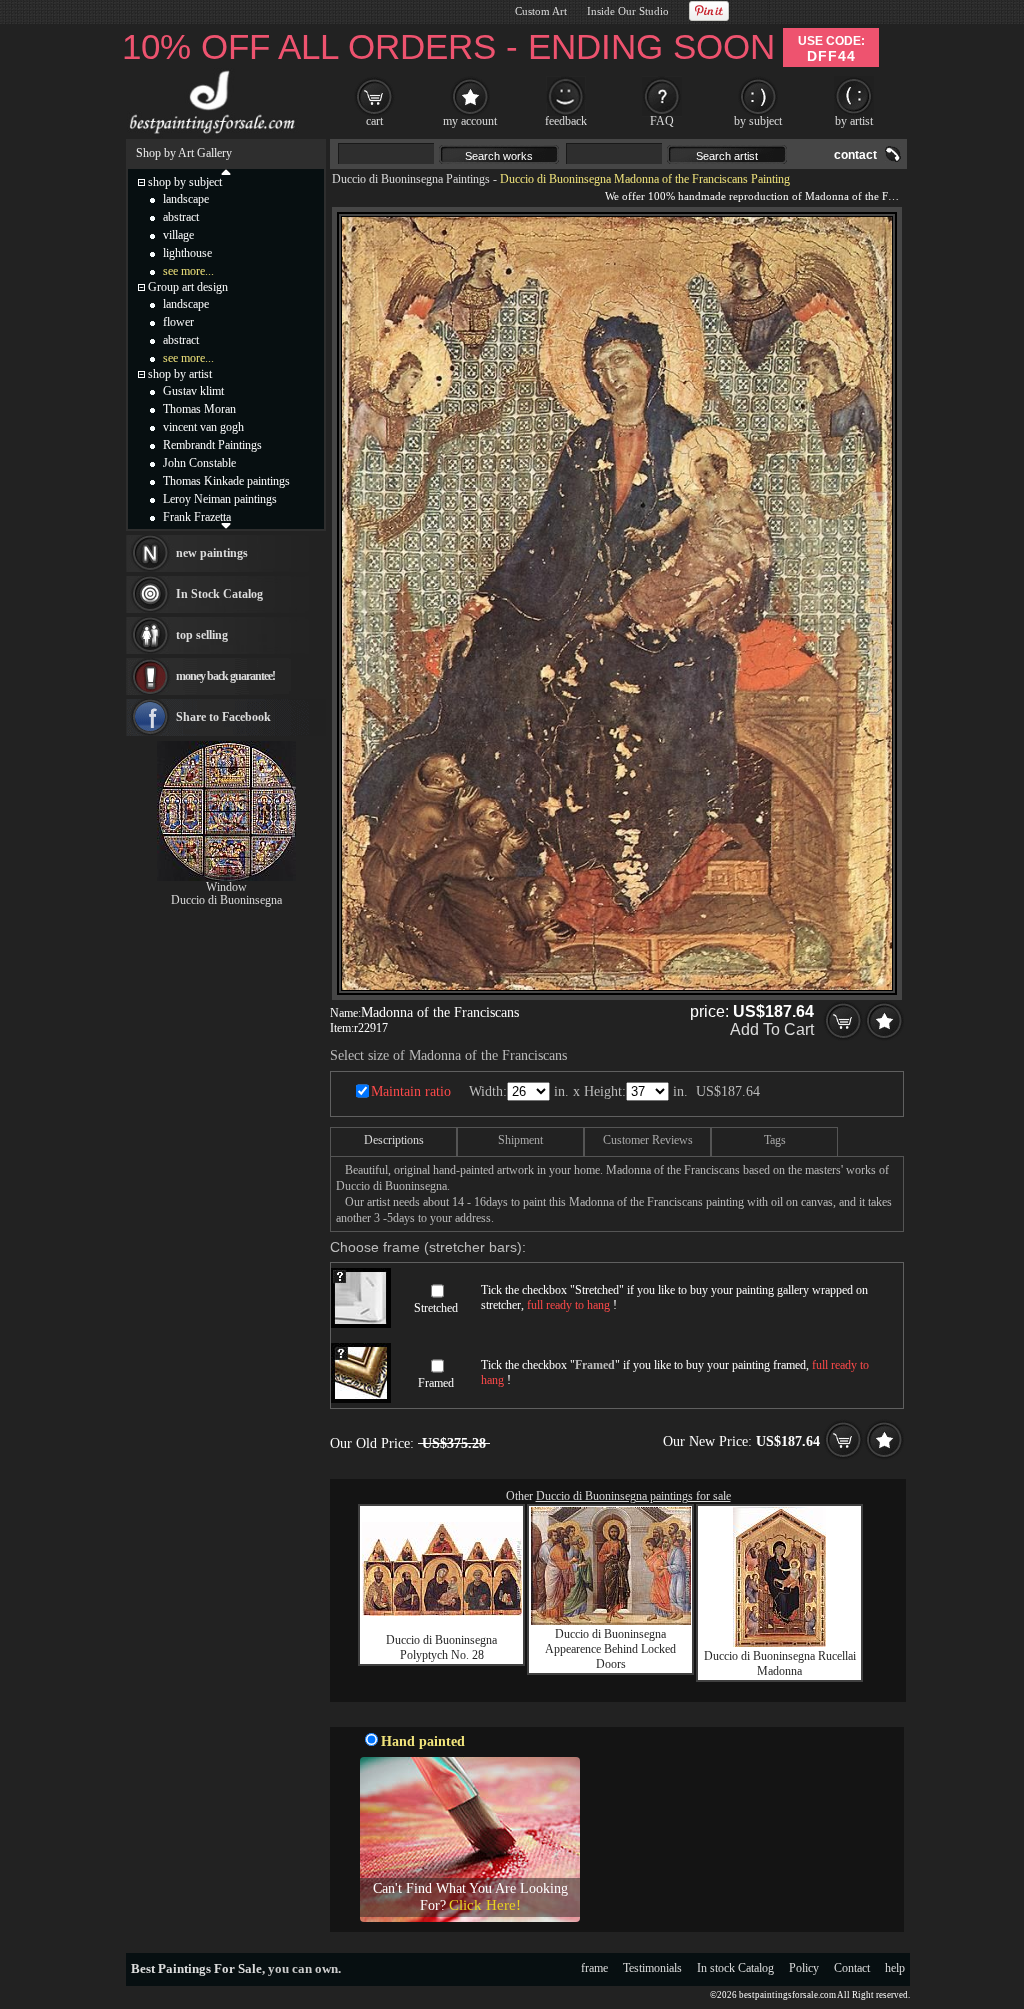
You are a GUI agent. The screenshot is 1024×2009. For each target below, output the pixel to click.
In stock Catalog (735, 1968)
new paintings (212, 553)
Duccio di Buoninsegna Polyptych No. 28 (441, 1647)
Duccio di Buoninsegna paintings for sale (633, 1496)
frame (594, 1968)
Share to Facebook (223, 717)
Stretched (436, 1308)
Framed (436, 1383)
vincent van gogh (203, 427)
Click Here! (485, 1905)
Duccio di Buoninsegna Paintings (411, 179)
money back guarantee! (225, 676)
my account (470, 121)
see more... (188, 271)
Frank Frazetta (197, 517)
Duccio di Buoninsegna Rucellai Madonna (780, 1663)
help (895, 1968)
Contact (852, 1968)
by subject (758, 121)
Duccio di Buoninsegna (226, 900)
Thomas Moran (199, 409)
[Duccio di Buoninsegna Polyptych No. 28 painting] (442, 1612)
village (178, 235)
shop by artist (180, 374)
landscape (186, 199)
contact (855, 155)
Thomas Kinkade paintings (226, 481)
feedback (566, 121)
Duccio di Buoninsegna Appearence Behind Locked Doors (610, 1649)
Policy (804, 1968)
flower (178, 322)
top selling (202, 635)
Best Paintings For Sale (196, 1968)
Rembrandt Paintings (212, 445)
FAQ (662, 121)
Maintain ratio (411, 1091)
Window (226, 887)
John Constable (199, 463)
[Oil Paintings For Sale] (209, 134)
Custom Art (541, 11)
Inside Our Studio (628, 11)
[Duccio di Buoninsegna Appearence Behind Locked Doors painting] (611, 1621)
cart (374, 121)
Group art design (188, 287)
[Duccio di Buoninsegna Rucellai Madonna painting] (779, 1643)
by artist (854, 121)
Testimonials (652, 1968)
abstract (181, 217)
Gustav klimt (193, 391)
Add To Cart (772, 1029)
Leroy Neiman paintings (220, 499)
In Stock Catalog (219, 594)
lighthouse (187, 253)
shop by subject (185, 182)
